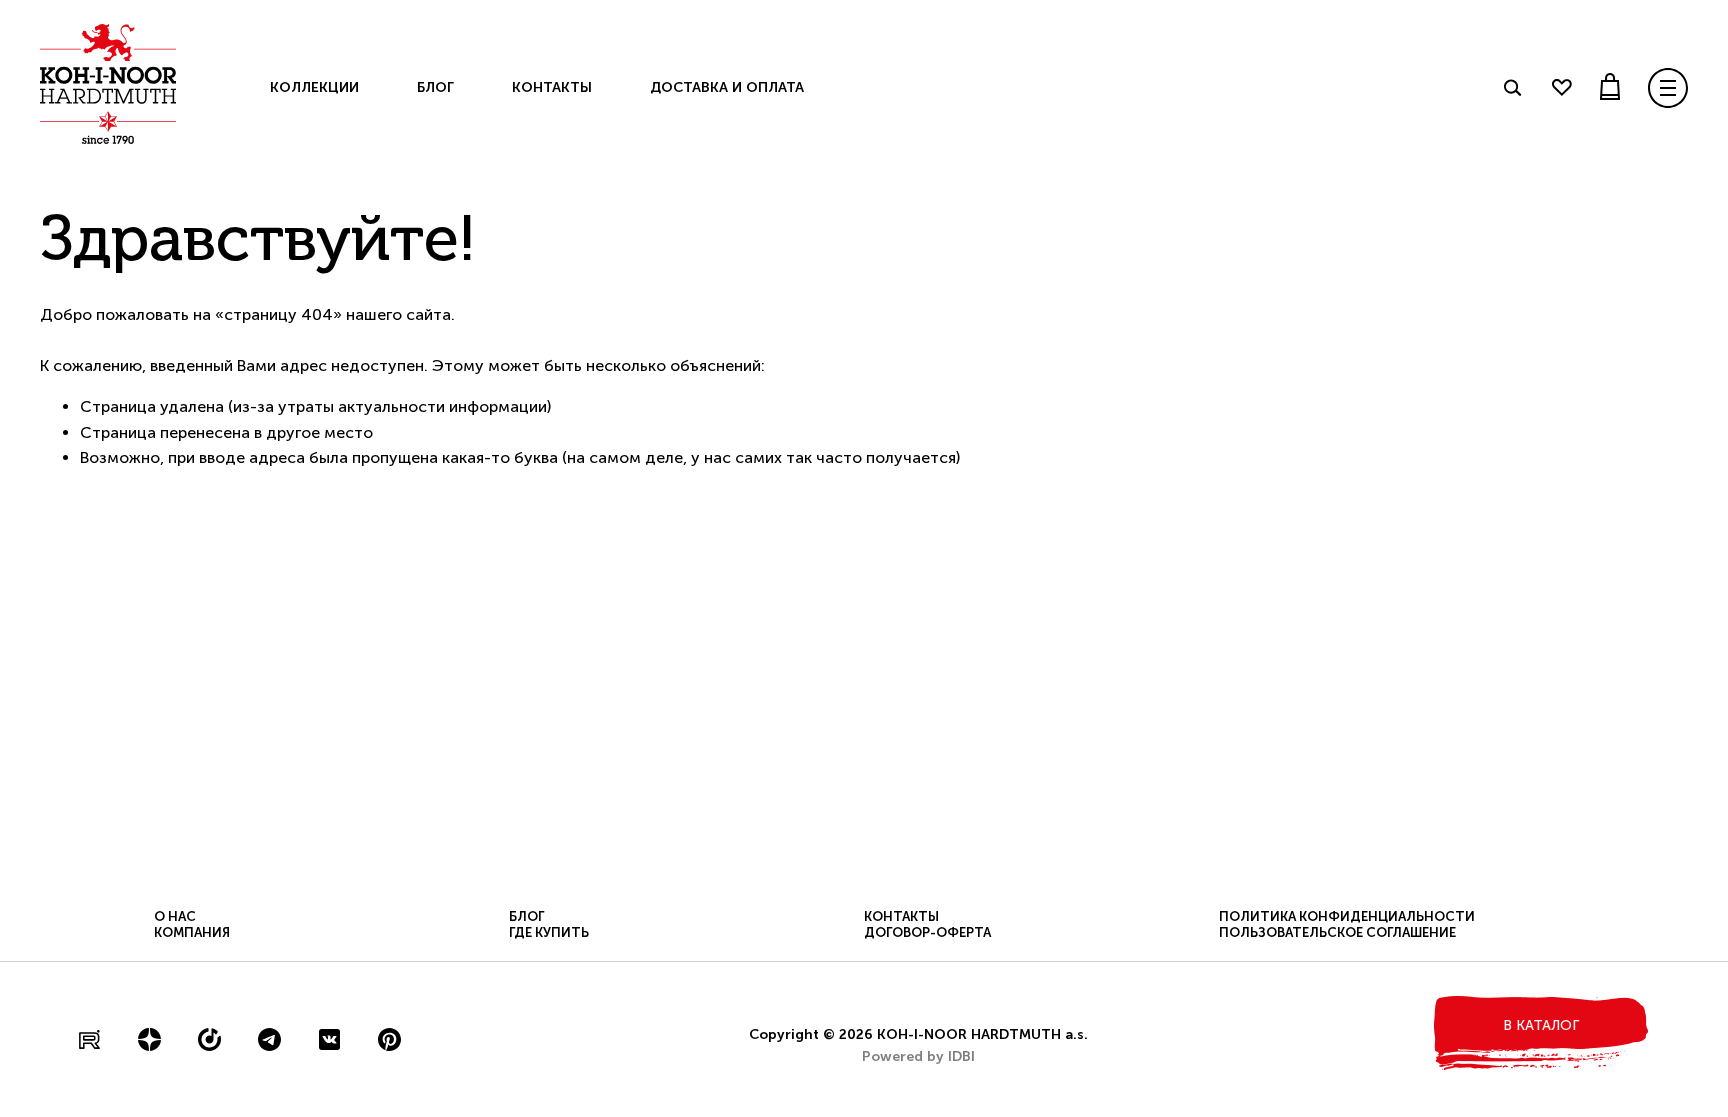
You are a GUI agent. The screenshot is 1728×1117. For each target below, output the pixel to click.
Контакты (552, 87)
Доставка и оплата (727, 87)
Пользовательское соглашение (1337, 932)
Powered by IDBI (918, 1056)
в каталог (1541, 1025)
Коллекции (314, 87)
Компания (192, 932)
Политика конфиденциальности (1347, 916)
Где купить (549, 932)
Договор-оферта (927, 932)
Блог (435, 87)
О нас (175, 916)
